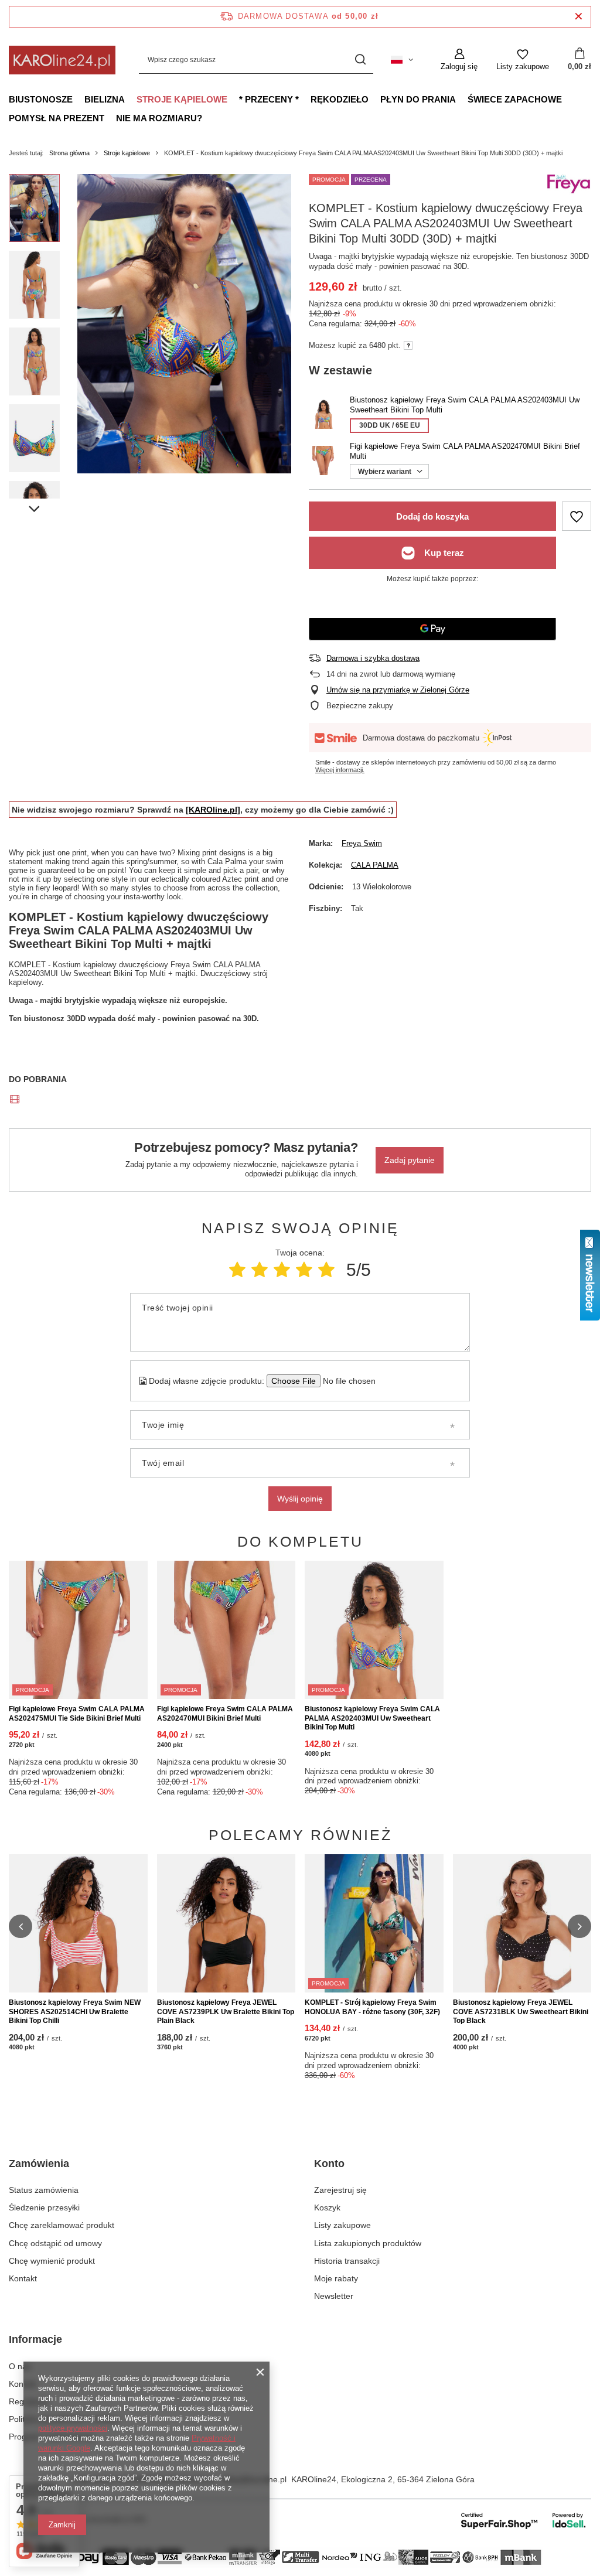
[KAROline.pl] (213, 810)
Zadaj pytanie (410, 1160)
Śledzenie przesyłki (44, 2207)
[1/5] (237, 1270)
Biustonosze (41, 99)
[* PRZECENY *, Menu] (305, 99)
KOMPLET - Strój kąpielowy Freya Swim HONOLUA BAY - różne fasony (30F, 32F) (372, 2007)
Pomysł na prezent (57, 118)
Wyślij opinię (300, 1499)
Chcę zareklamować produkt (62, 2225)
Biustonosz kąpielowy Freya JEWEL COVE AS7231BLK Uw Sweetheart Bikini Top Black (521, 2012)
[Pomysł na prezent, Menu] (110, 118)
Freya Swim (362, 843)
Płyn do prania (418, 99)
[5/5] (326, 1270)
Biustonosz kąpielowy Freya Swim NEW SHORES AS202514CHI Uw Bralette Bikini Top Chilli (75, 2012)
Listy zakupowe (342, 2225)
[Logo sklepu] (62, 60)
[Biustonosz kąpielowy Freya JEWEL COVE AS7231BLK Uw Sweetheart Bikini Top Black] (522, 1924)
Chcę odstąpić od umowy (55, 2243)
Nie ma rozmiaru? (159, 118)
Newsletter (334, 2296)
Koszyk (327, 2207)
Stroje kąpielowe (182, 99)
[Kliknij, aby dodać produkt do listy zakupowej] (577, 516)
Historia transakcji (347, 2261)
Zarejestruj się (340, 2190)
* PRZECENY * (269, 99)
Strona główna (69, 153)
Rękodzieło (340, 99)
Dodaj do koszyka (432, 516)
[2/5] (260, 1270)
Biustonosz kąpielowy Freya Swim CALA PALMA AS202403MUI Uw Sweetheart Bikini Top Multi (372, 1718)
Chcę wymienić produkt (52, 2261)
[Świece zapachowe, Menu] (568, 99)
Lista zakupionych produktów (368, 2243)
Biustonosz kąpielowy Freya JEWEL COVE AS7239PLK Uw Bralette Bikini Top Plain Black (226, 2012)
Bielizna (105, 99)
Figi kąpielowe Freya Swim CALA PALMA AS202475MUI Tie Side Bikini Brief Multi (77, 1714)
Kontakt (23, 2278)
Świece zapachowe (515, 99)
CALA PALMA (375, 865)
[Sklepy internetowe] (524, 2520)
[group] (184, 324)
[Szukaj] (360, 60)
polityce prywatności (73, 2428)
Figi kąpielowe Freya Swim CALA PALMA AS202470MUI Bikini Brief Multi (225, 1714)
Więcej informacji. (340, 770)
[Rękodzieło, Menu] (374, 99)
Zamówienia (39, 2164)
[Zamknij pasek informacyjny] (579, 17)
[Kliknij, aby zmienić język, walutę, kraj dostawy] (402, 60)
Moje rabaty (336, 2278)
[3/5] (282, 1270)
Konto (329, 2164)
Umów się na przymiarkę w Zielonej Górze (398, 690)
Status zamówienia (44, 2190)
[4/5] (304, 1270)
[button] (21, 1926)
